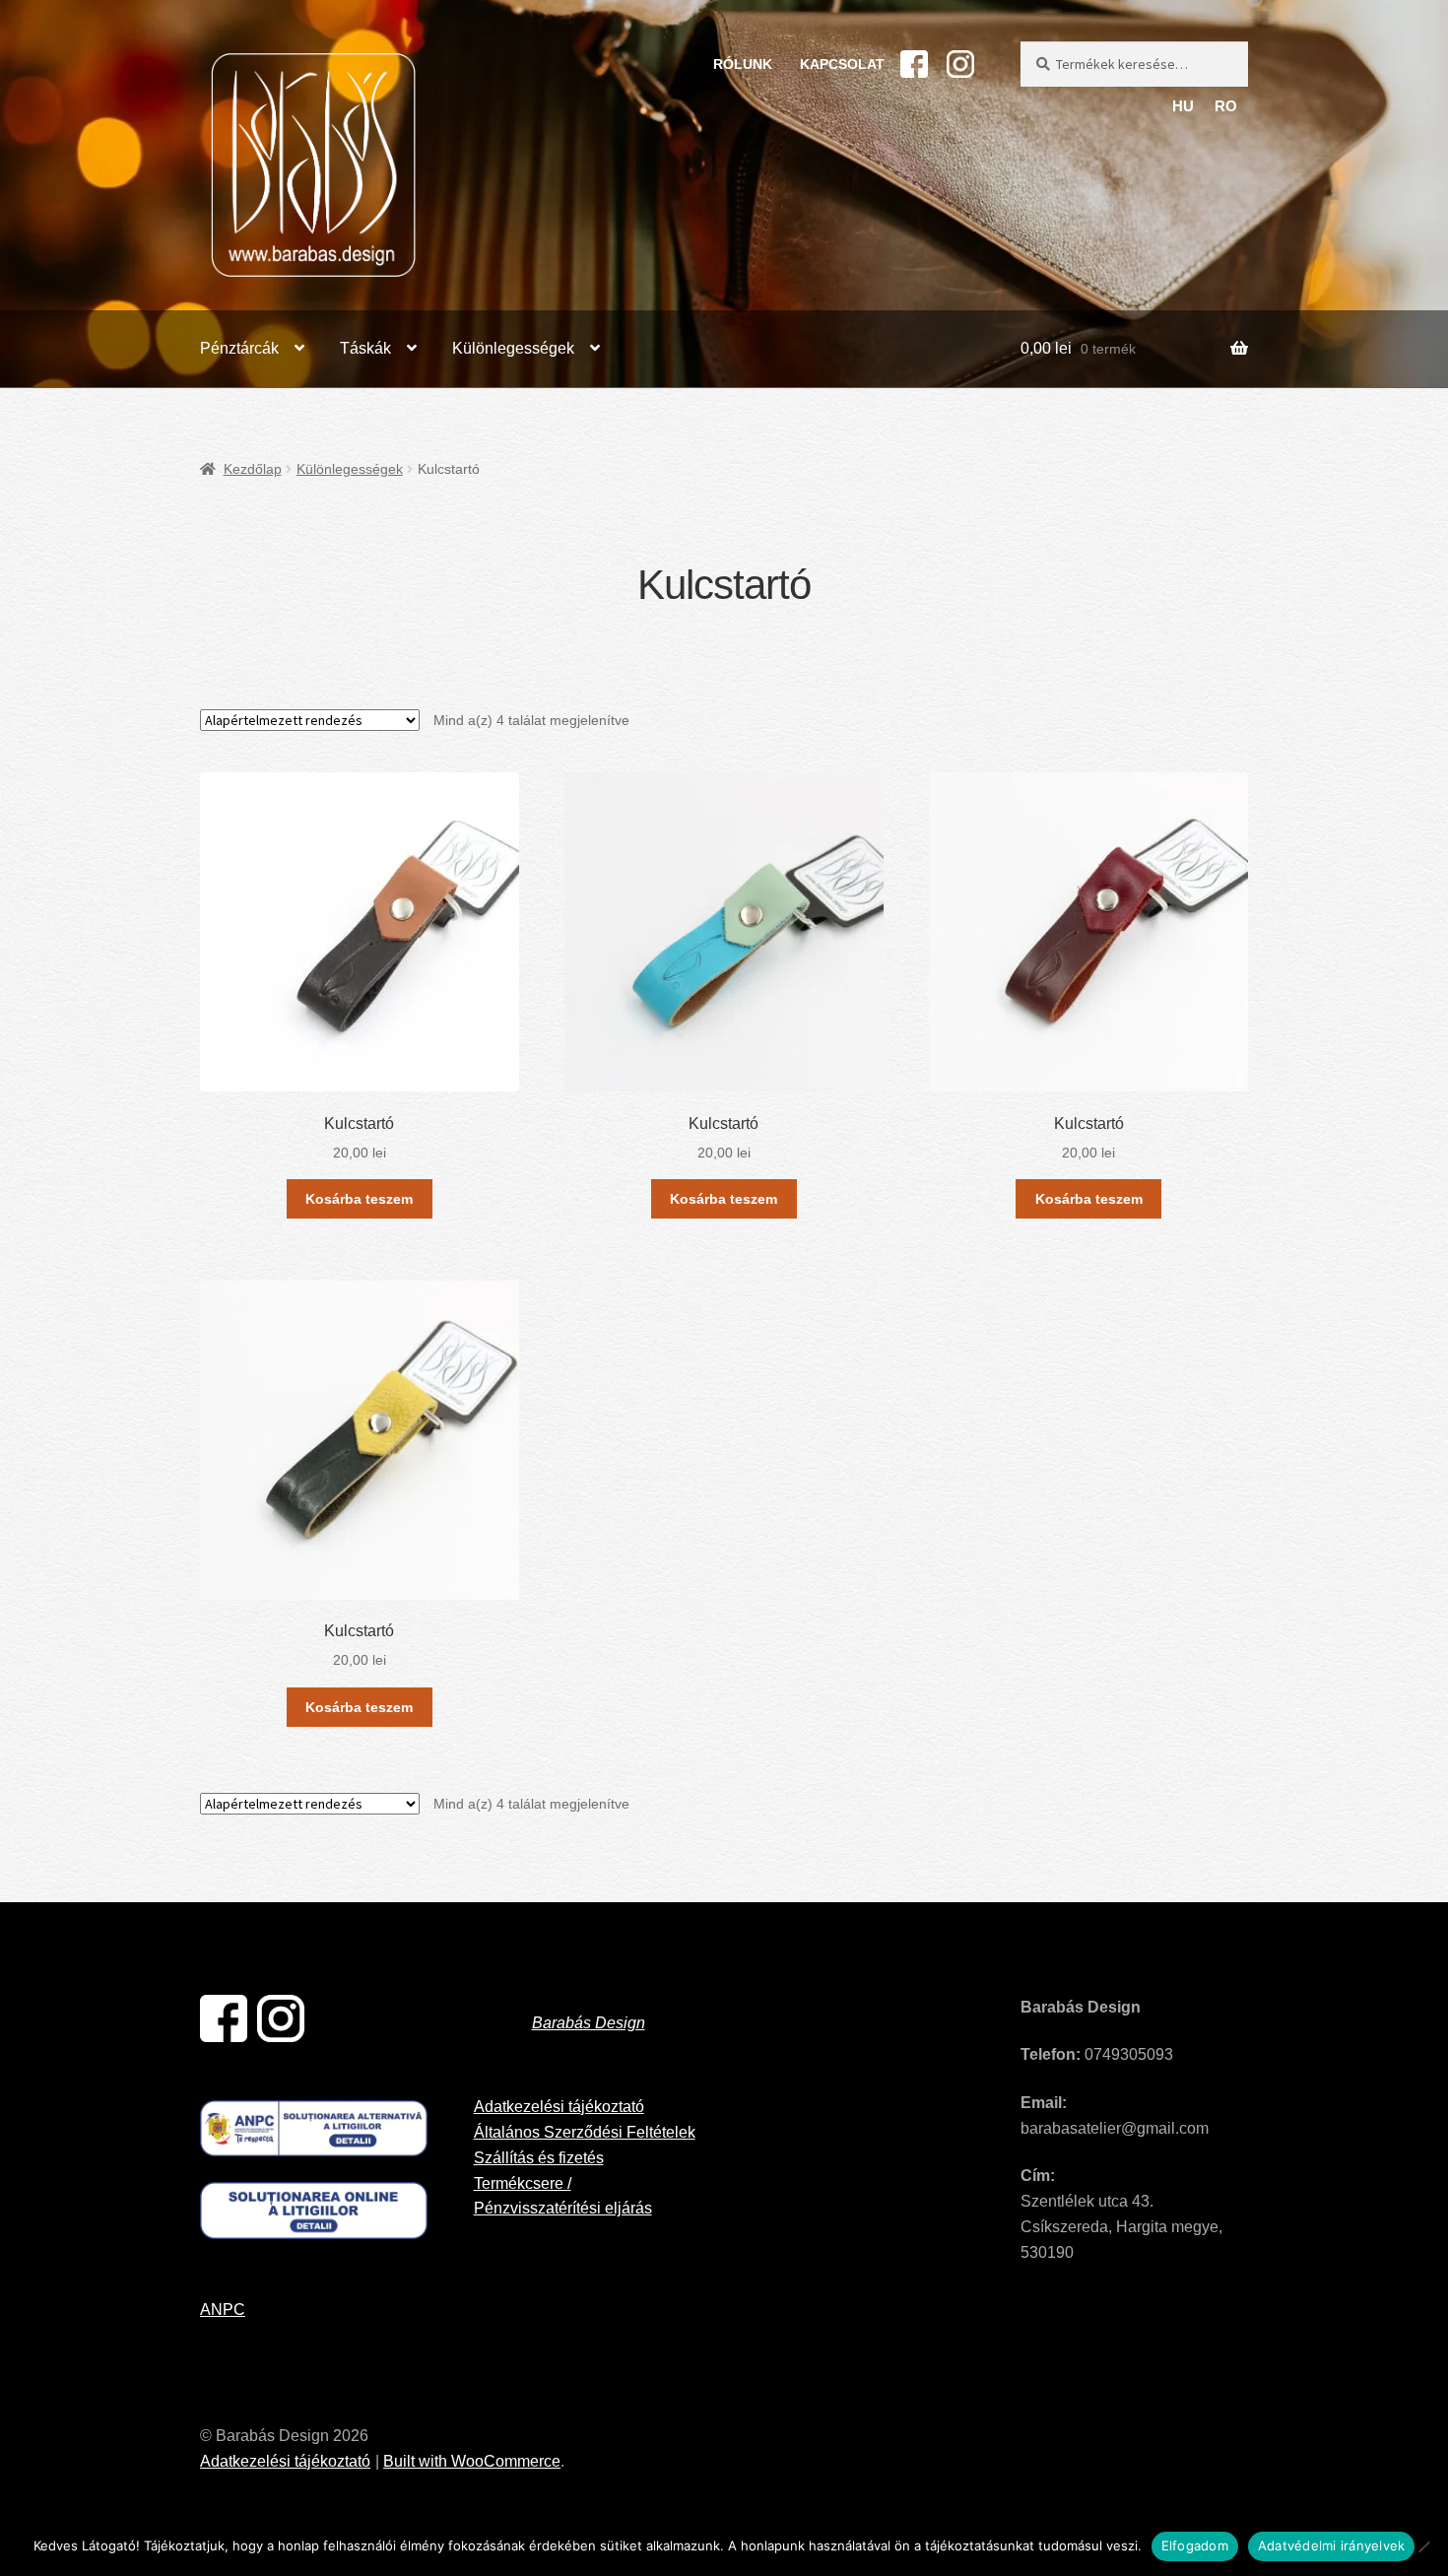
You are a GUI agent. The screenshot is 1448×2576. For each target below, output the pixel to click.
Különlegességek (513, 348)
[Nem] (1423, 2546)
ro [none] (1226, 106)
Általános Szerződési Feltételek (585, 2132)
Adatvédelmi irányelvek (1332, 2545)
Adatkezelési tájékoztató (559, 2107)
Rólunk (743, 64)
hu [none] (1183, 106)
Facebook (914, 64)
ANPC (223, 2310)
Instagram (960, 64)
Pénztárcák (239, 348)
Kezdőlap (253, 469)
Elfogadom (1195, 2545)
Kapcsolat (842, 64)
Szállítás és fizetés (539, 2158)
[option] (1226, 107)
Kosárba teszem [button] (359, 1199)
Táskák (365, 348)
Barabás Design (589, 2023)
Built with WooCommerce (472, 2461)
